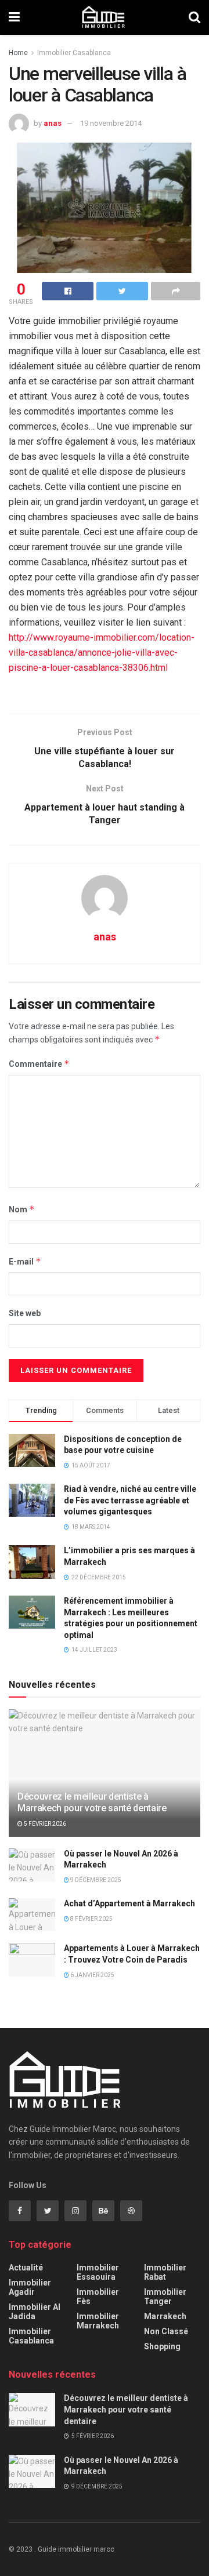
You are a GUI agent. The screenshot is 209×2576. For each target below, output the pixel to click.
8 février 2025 (91, 1919)
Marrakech (165, 2316)
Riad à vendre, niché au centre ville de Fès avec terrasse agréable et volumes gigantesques (130, 1500)
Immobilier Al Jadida (35, 2312)
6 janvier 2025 (92, 1975)
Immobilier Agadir (30, 2287)
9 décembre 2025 (95, 1880)
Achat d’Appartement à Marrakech (129, 1903)
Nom (22, 1209)
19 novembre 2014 (111, 123)
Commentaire (39, 1064)
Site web (25, 1313)
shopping (162, 2346)
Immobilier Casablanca (74, 53)
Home (18, 53)
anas (53, 123)
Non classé (166, 2331)
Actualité (26, 2268)
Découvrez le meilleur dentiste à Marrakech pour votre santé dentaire (92, 1803)
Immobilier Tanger (165, 2297)
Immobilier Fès (98, 2297)
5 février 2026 (44, 1824)
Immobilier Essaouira (98, 2272)
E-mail (25, 1261)
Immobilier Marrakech (98, 2321)
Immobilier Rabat (165, 2272)
